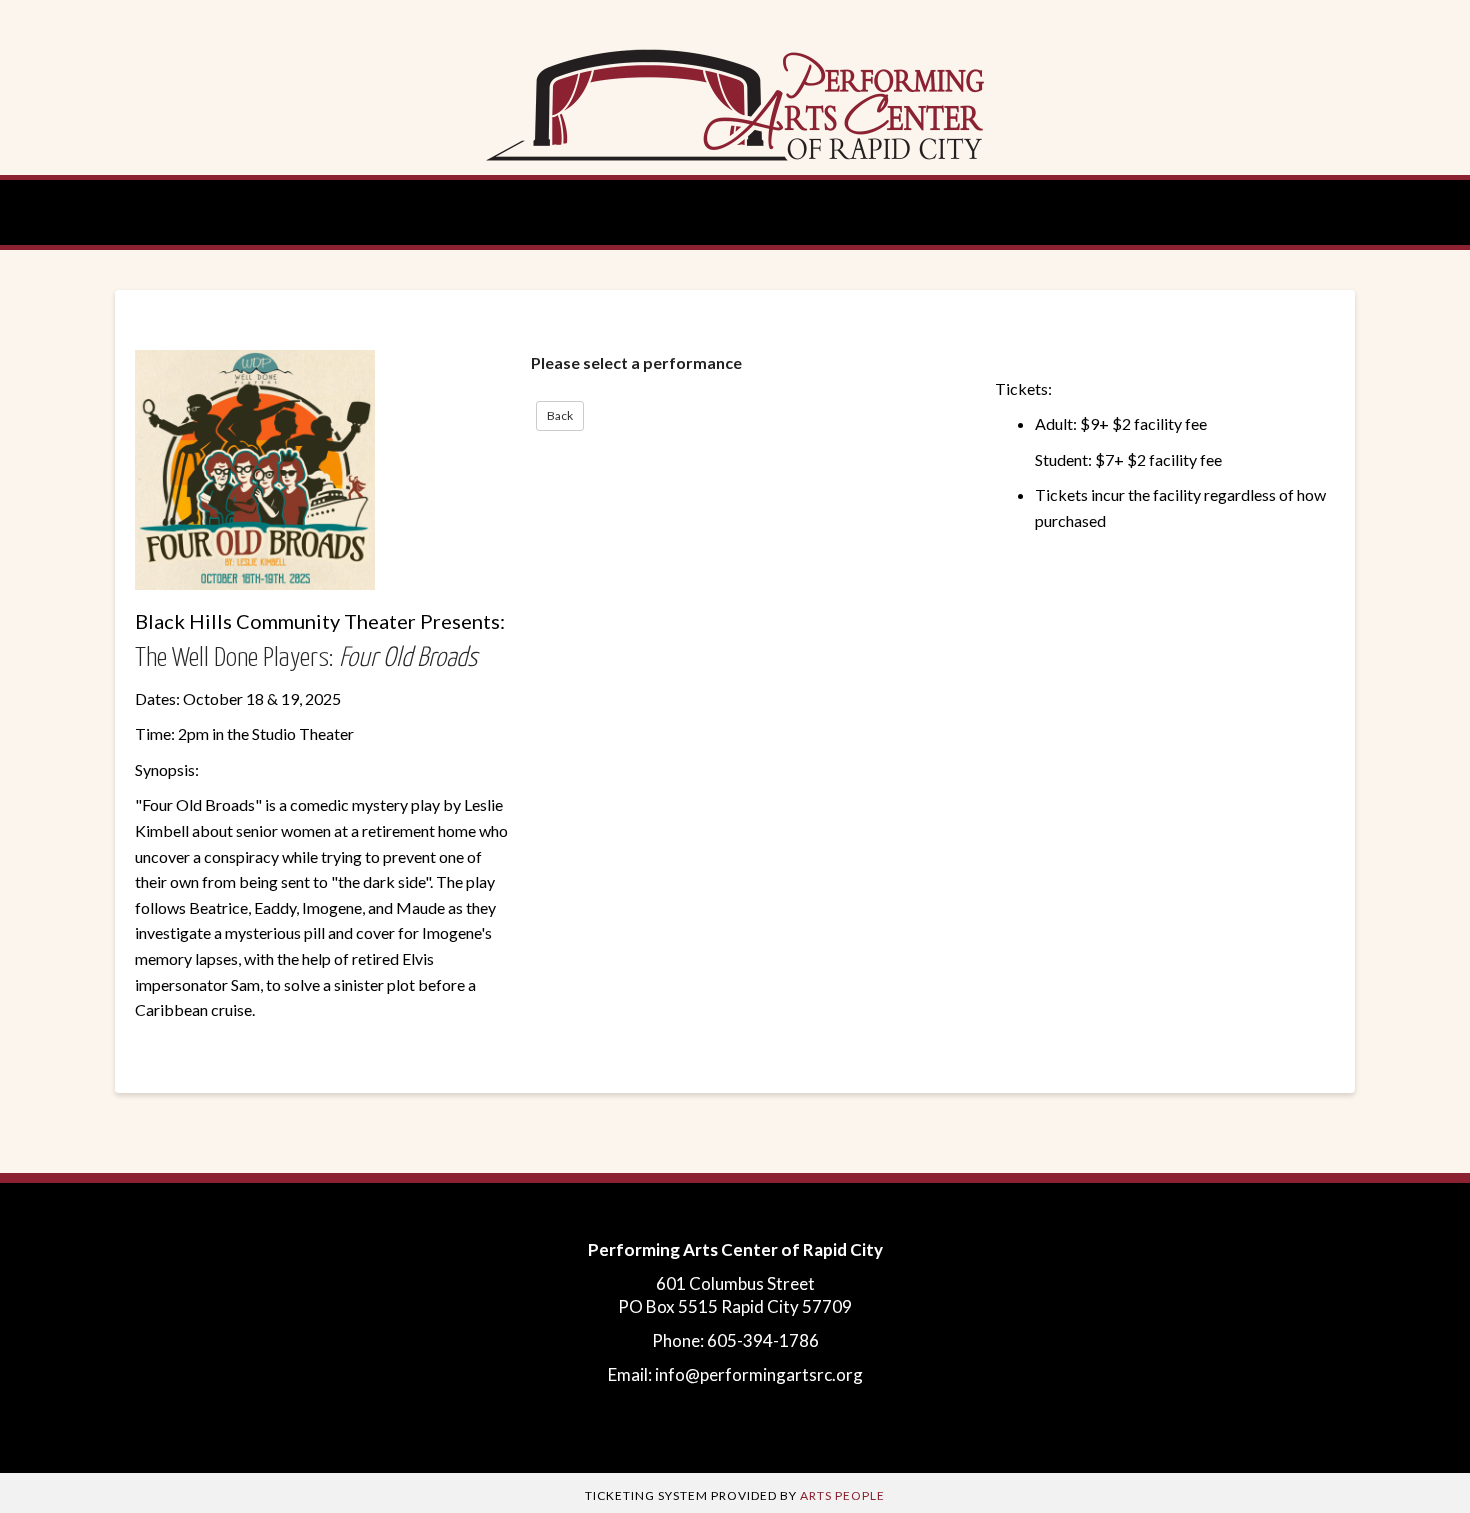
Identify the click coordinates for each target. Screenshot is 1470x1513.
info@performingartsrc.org (759, 1374)
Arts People (842, 1495)
